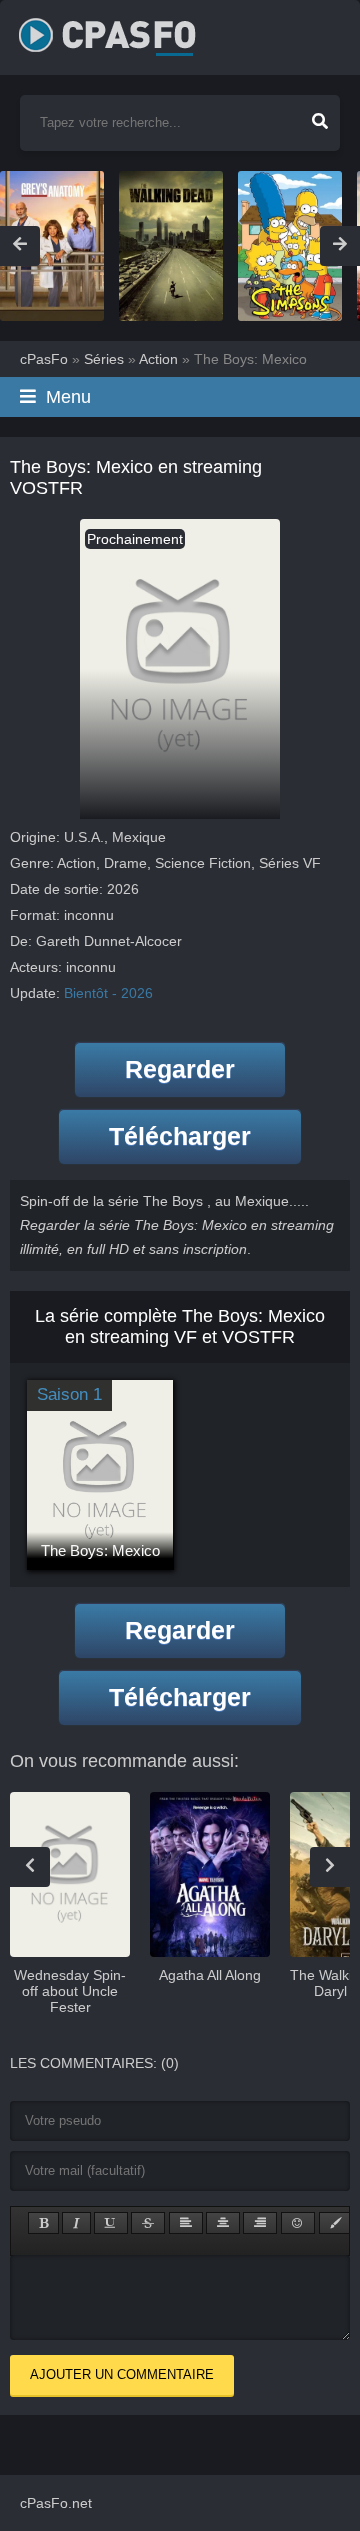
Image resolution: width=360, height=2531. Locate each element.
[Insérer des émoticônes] (298, 2223)
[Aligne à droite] (260, 2223)
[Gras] (43, 2223)
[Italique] (76, 2223)
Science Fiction (203, 863)
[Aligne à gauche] (186, 2223)
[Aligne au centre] (223, 2223)
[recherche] (320, 115)
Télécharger (180, 1136)
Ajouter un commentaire (122, 2374)
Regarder (180, 1069)
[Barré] (148, 2223)
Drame (125, 863)
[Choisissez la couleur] (336, 2223)
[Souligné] (111, 2223)
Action (76, 863)
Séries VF (290, 863)
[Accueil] (129, 30)
